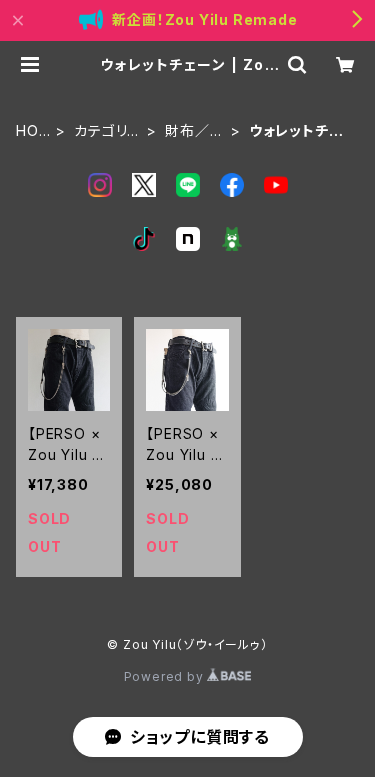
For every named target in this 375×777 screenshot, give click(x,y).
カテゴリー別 (108, 131)
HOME (33, 131)
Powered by (166, 676)
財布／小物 (194, 131)
